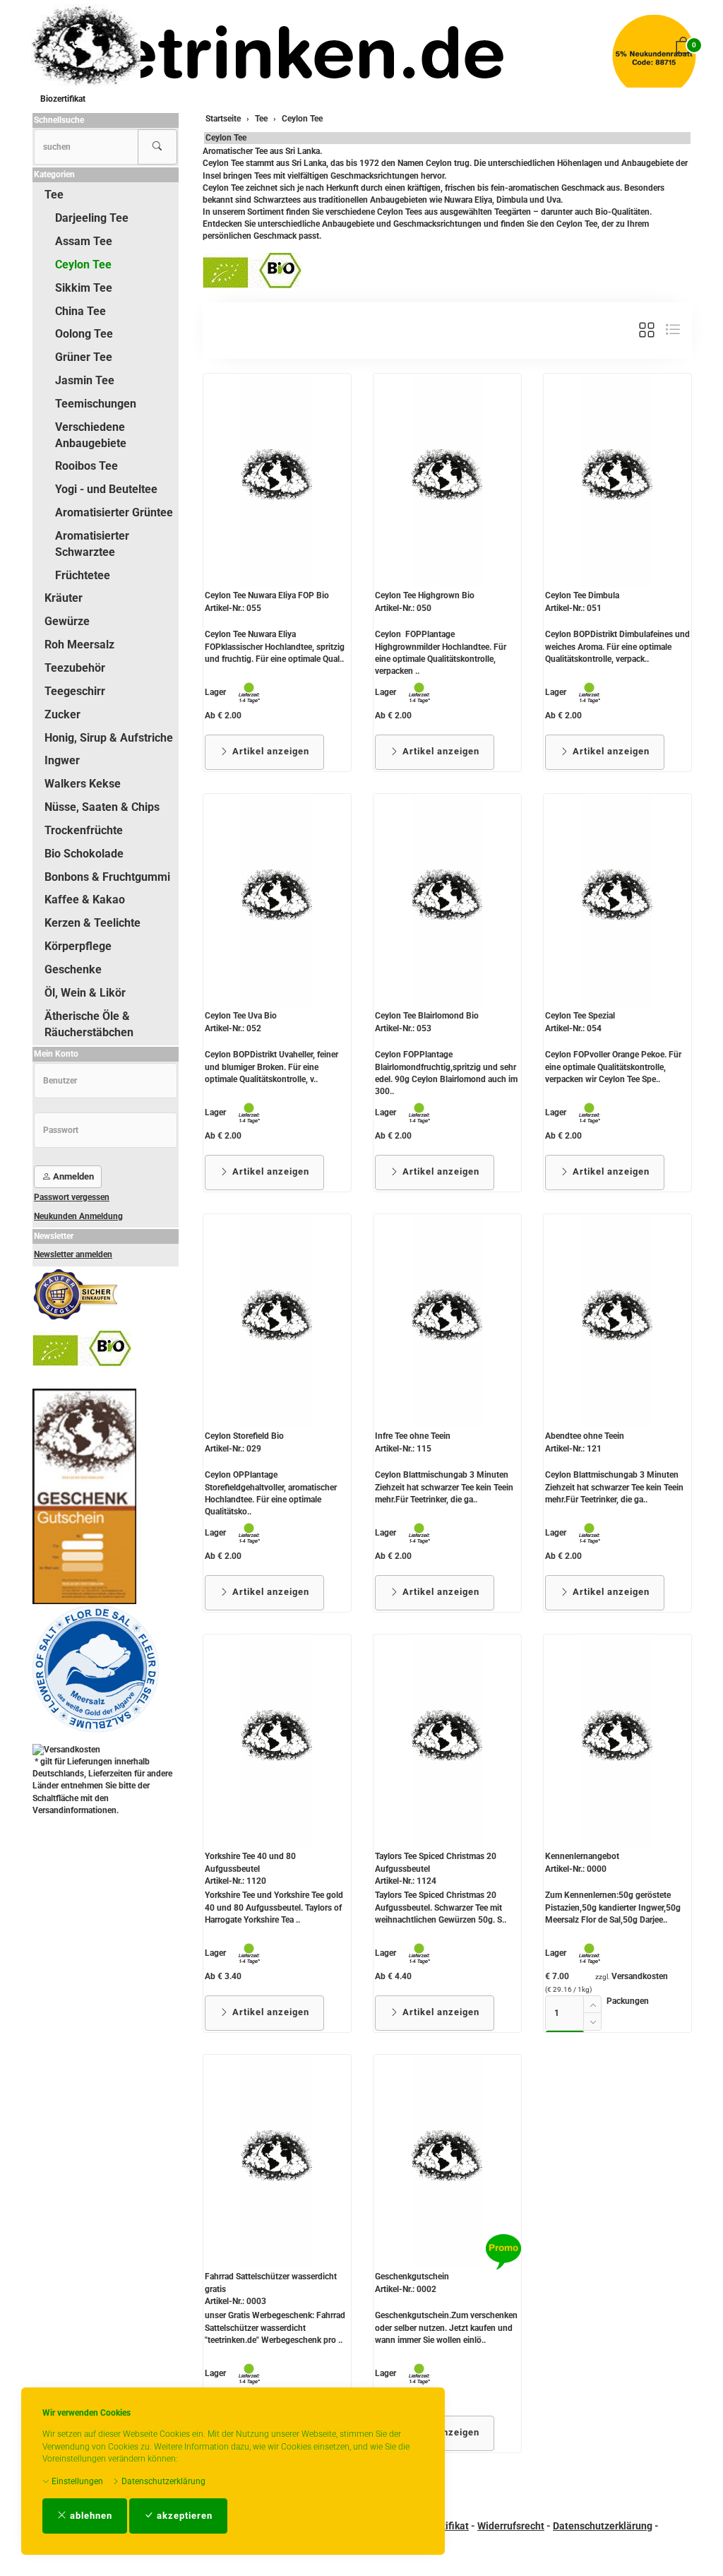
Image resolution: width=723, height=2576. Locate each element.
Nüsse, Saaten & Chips (102, 807)
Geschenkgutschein (412, 2277)
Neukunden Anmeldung (78, 1216)
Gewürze (67, 621)
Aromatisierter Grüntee (114, 512)
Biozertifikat (63, 99)
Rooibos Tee (86, 466)
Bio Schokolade (84, 854)
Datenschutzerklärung (162, 2481)
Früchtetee (83, 575)
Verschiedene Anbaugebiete (91, 435)
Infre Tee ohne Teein (413, 1436)
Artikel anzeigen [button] (269, 751)
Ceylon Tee (226, 138)
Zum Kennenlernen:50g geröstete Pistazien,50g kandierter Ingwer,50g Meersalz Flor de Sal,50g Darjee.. (613, 1907)
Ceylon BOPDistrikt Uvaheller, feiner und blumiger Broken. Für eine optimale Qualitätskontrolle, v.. (271, 1067)
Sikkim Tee (84, 288)
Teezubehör (75, 668)
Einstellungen (76, 2481)
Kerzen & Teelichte (92, 923)
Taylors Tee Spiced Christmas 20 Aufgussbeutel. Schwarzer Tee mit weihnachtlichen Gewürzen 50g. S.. (441, 1907)
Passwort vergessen (72, 1197)
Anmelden (72, 1176)
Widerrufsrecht (511, 2526)
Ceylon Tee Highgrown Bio (425, 595)
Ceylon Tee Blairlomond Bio (427, 1016)
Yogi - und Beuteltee (106, 489)
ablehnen (90, 2516)
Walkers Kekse (83, 784)
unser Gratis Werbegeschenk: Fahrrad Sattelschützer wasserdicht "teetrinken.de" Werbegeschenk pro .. (275, 2327)
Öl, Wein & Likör (85, 993)
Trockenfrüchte (84, 830)
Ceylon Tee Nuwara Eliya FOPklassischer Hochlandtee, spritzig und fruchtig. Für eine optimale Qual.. (275, 646)
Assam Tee (84, 241)
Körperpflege (78, 946)
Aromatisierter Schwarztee (92, 544)
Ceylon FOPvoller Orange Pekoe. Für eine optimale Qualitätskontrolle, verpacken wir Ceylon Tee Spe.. (613, 1067)
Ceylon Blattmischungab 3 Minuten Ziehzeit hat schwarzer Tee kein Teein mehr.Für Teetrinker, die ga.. (444, 1487)
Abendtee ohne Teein (585, 1436)
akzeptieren (183, 2516)
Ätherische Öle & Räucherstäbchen (89, 1024)
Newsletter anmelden (73, 1254)
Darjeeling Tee (92, 218)
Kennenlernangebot (582, 1856)
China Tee (80, 311)
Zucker (62, 714)
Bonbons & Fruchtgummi (107, 877)
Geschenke (73, 969)
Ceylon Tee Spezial (580, 1016)
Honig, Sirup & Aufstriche (109, 738)
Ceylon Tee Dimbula (582, 595)
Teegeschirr (75, 691)
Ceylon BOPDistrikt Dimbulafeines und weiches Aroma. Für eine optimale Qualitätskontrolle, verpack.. (617, 646)
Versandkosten (640, 1976)
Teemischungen (96, 404)
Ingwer (62, 760)
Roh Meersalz (79, 645)
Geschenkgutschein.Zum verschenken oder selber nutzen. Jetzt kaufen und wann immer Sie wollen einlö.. (446, 2327)
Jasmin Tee (85, 380)
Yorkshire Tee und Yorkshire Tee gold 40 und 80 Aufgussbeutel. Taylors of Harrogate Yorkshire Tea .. (274, 1907)
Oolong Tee (84, 334)
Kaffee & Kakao (85, 900)
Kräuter (64, 598)
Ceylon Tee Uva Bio (241, 1016)
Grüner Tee (84, 357)
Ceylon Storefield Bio (244, 1436)
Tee (54, 195)
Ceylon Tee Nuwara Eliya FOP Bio (267, 595)
